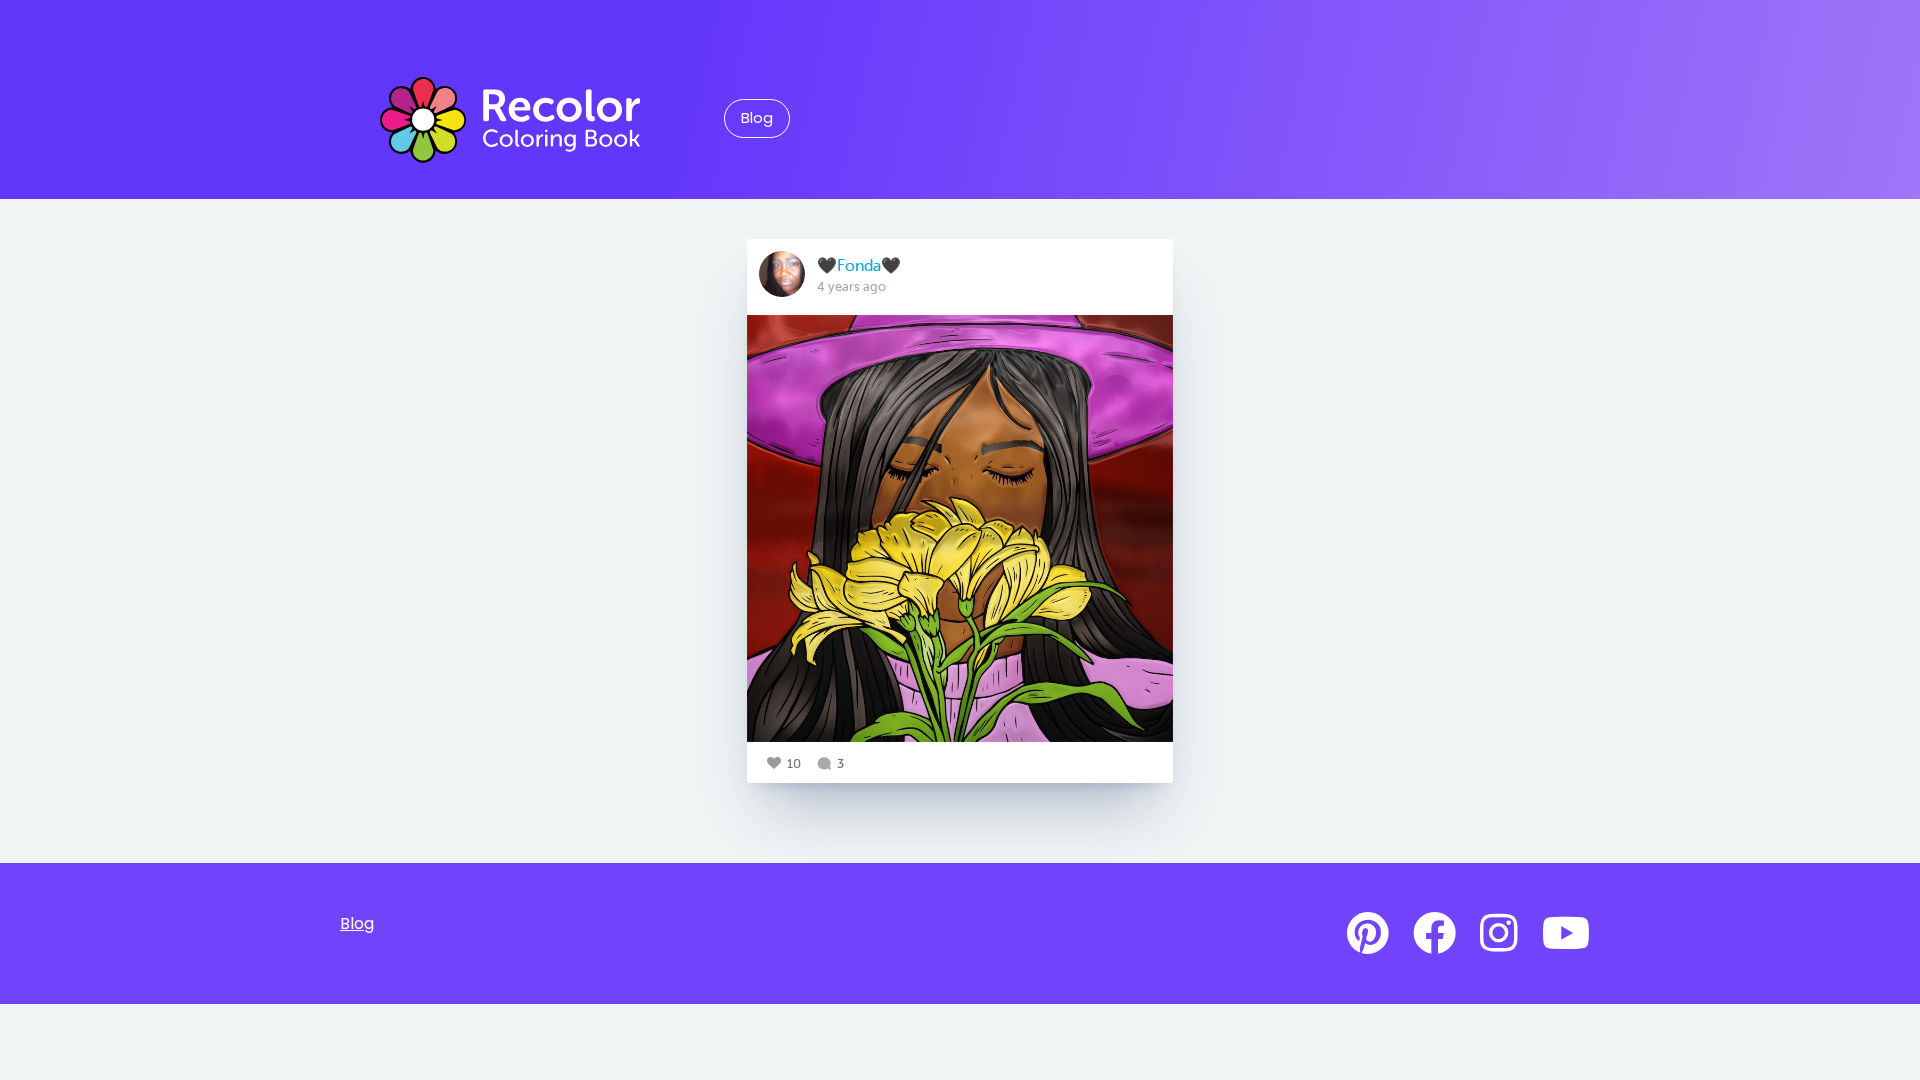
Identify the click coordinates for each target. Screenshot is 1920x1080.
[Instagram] (1499, 934)
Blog (757, 118)
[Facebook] (1434, 934)
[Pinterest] (1368, 934)
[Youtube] (1566, 934)
